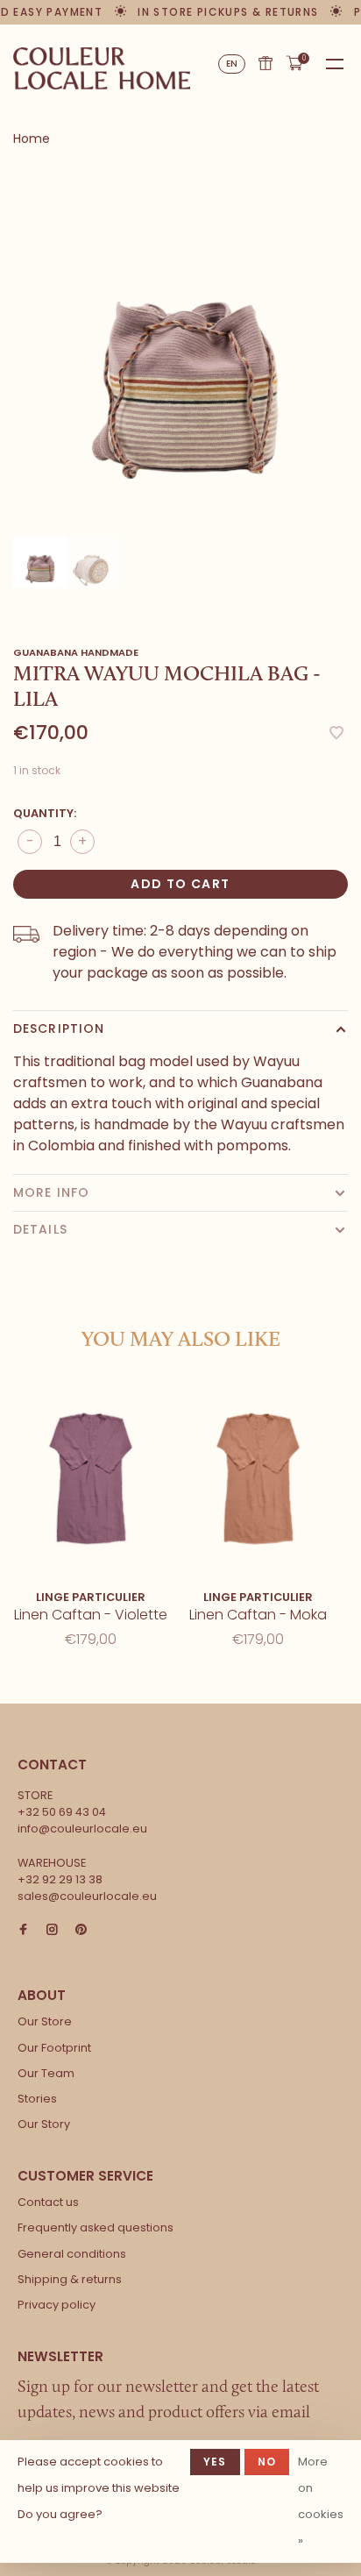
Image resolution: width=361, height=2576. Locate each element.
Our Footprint (54, 2048)
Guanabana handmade (76, 652)
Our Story (44, 2124)
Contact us (48, 2202)
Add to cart (180, 884)
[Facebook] (23, 1930)
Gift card (265, 63)
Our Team (46, 2073)
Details (40, 1229)
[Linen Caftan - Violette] (91, 1477)
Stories (37, 2099)
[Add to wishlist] (336, 734)
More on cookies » (321, 2501)
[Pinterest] (81, 1930)
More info (51, 1192)
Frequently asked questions (96, 2227)
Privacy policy (57, 2305)
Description (59, 1028)
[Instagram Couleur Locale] (52, 1930)
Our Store (45, 2021)
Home (32, 139)
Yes (215, 2462)
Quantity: (45, 813)
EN (232, 64)
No (267, 2462)
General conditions (72, 2254)
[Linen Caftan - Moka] (258, 1477)
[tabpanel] (180, 346)
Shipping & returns (70, 2279)
